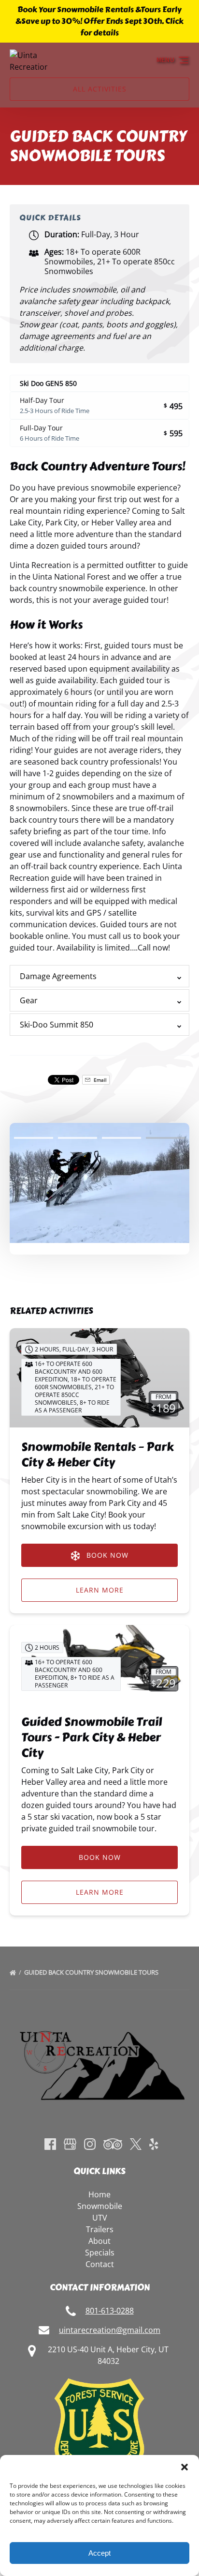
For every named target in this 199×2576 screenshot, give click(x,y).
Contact (100, 2264)
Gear (29, 1000)
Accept (99, 2553)
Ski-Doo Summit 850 (57, 1025)
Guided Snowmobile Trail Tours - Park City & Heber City (92, 1737)
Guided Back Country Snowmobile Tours (92, 1972)
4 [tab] (165, 1138)
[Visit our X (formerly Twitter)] (136, 2144)
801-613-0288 (110, 2311)
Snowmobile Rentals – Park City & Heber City (98, 1454)
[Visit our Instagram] (90, 2144)
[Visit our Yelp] (154, 2144)
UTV (100, 2218)
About (99, 2241)
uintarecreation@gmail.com (110, 2330)
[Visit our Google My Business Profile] (70, 2144)
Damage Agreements (58, 976)
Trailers (100, 2229)
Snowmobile (100, 2206)
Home (99, 2194)
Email (99, 1080)
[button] (185, 2467)
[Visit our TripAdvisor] (113, 2144)
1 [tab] (34, 1138)
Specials (100, 2253)
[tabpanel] (99, 1183)
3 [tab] (121, 1138)
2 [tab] (78, 1138)
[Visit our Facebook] (50, 2144)
